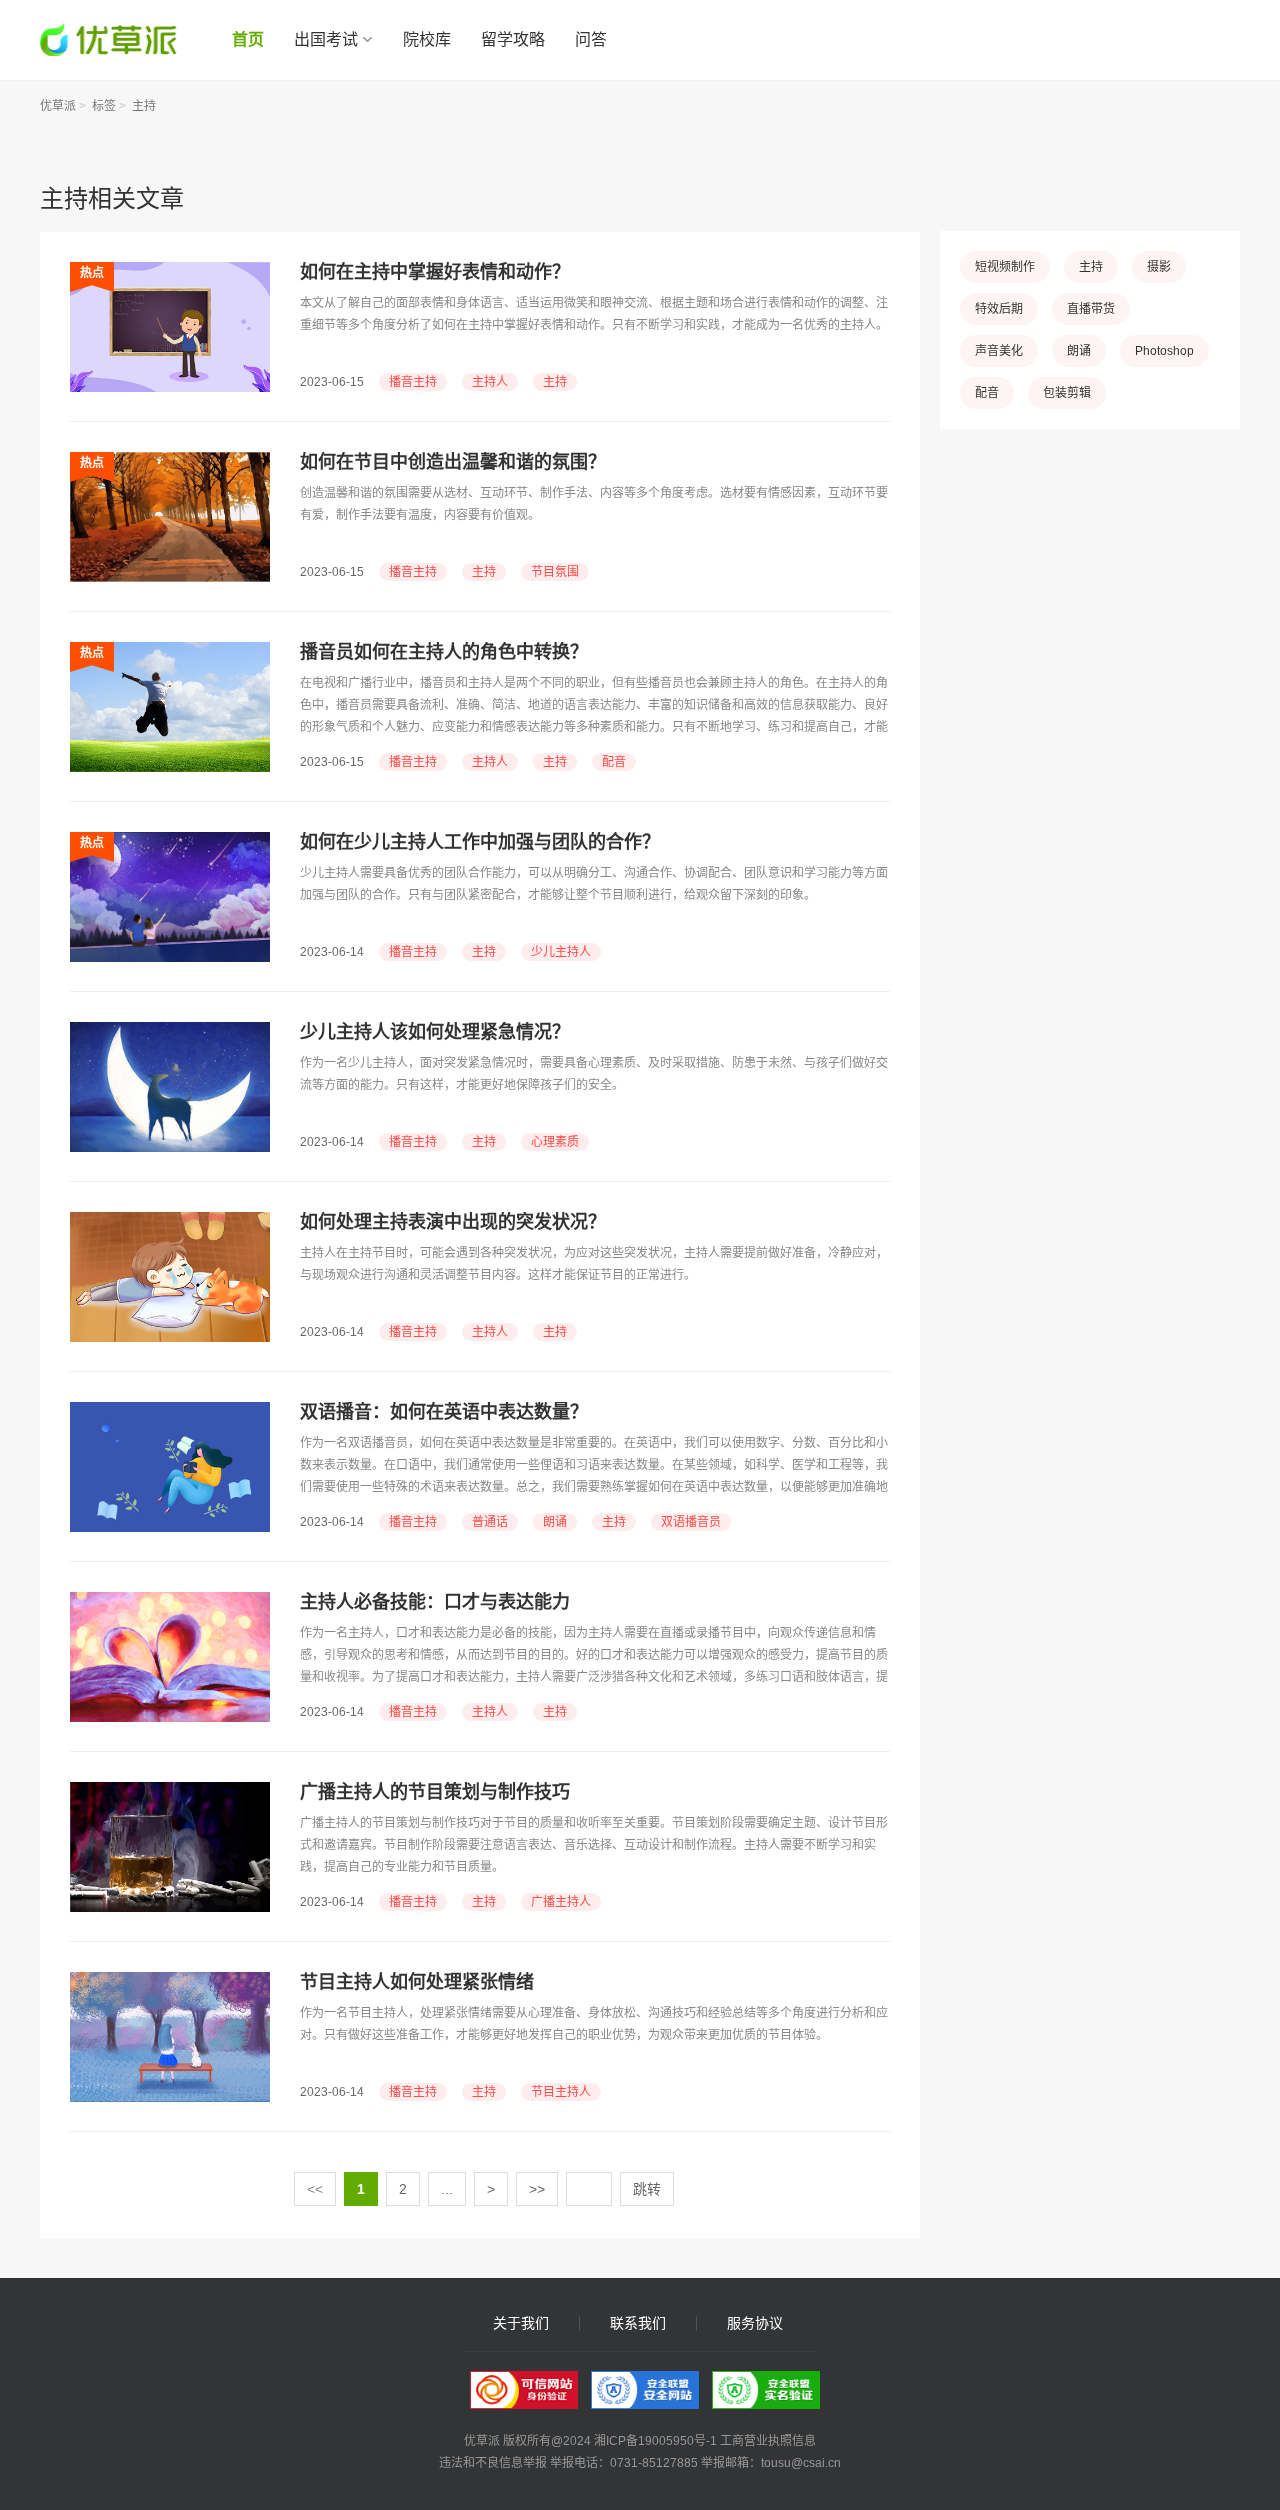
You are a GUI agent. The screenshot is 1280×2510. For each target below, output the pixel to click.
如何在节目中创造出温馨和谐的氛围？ (453, 462)
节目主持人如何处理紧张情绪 (417, 1982)
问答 (591, 39)
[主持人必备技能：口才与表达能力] (170, 1602)
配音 (614, 762)
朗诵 (555, 1522)
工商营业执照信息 (768, 2441)
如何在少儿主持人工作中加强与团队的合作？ (480, 842)
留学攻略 (513, 39)
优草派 (58, 106)
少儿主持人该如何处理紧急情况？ (435, 1032)
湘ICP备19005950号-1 (655, 2441)
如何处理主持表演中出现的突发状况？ (453, 1222)
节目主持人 (561, 2092)
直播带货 (1091, 309)
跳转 (647, 2189)
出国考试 (326, 39)
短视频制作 (1005, 267)
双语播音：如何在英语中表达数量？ (444, 1412)
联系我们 (638, 2323)
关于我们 (521, 2323)
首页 (248, 39)
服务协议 (755, 2323)
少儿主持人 (561, 952)
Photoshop (1164, 351)
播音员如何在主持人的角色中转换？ (444, 652)
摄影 (1159, 267)
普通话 (490, 1522)
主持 (144, 106)
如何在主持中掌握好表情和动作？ (435, 272)
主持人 (490, 382)
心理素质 (555, 1142)
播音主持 (413, 382)
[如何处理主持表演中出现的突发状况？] (170, 1222)
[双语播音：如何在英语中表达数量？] (170, 1412)
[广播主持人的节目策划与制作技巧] (170, 1792)
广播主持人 (561, 1902)
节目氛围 (555, 572)
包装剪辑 (1067, 393)
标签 (104, 106)
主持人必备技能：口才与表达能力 (435, 1602)
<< (315, 2189)
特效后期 (999, 309)
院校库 (427, 39)
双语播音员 (691, 1522)
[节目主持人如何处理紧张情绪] (170, 1982)
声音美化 (999, 351)
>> (537, 2189)
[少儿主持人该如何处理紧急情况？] (170, 1032)
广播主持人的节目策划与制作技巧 (435, 1792)
